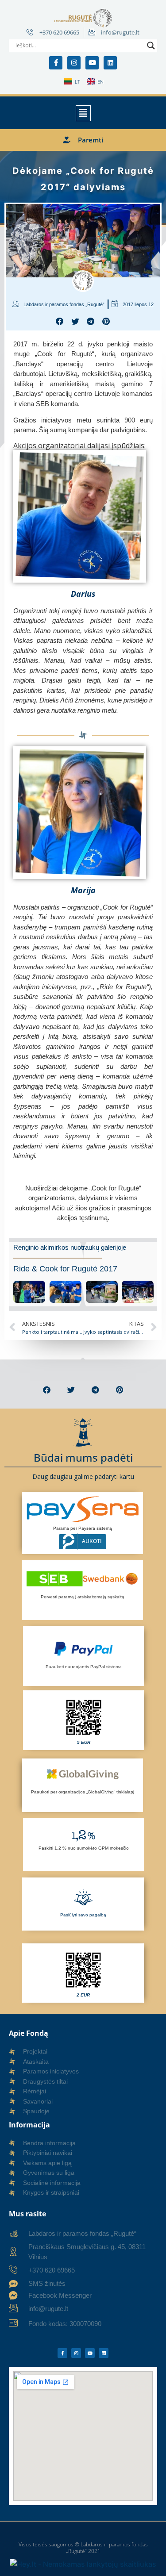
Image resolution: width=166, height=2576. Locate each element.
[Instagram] (74, 63)
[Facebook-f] (56, 63)
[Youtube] (92, 63)
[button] (83, 113)
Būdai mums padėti (83, 1457)
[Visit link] (83, 1275)
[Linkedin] (110, 63)
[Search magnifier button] (151, 46)
